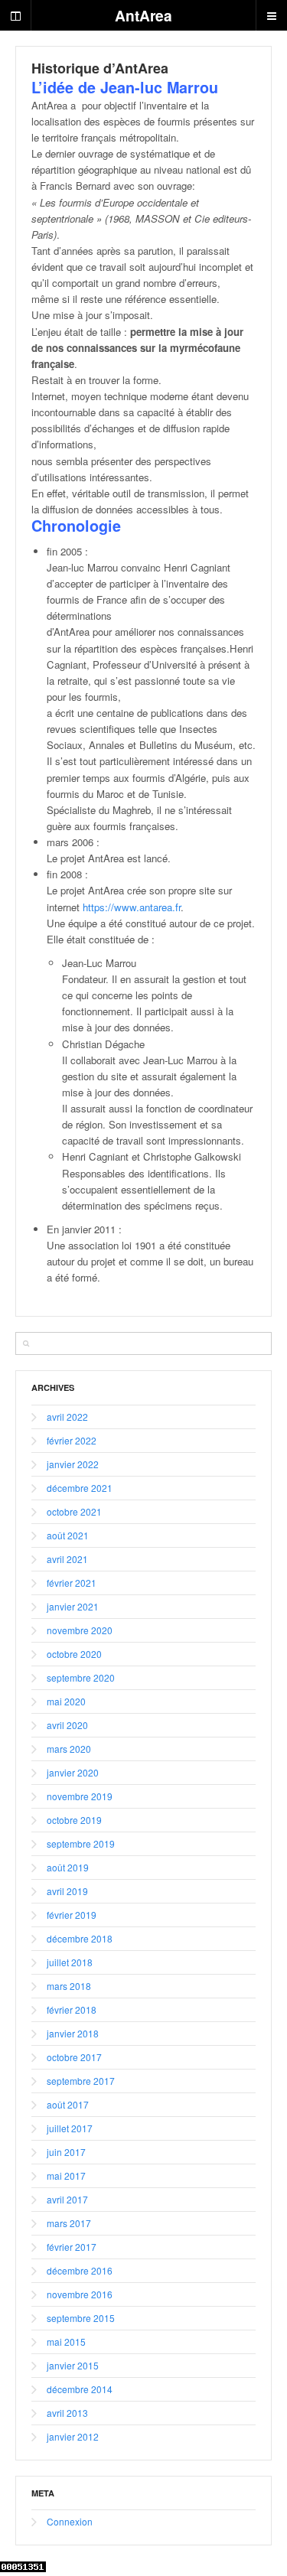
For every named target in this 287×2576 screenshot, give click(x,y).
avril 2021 (67, 1559)
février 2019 (72, 1915)
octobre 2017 (74, 2057)
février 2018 (72, 2009)
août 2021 (68, 1535)
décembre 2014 (80, 2389)
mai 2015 (66, 2342)
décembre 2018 (80, 1938)
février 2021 (72, 1583)
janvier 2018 (73, 2033)
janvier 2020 (73, 1772)
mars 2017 (69, 2223)
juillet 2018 (70, 1962)
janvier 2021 (73, 1606)
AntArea (143, 15)
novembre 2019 (80, 1796)
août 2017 (68, 2104)
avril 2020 (67, 1725)
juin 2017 (66, 2152)
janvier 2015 (73, 2365)
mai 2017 (66, 2175)
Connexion (70, 2521)
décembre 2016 (80, 2270)
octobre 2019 (74, 1820)
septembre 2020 (81, 1677)
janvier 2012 (73, 2436)
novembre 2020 (80, 1630)
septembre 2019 (81, 1843)
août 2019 (68, 1867)
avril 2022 (67, 1417)
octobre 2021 (74, 1511)
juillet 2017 (70, 2128)
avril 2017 (67, 2199)
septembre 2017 (81, 2081)
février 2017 (72, 2247)
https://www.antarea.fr (132, 907)
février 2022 (72, 1440)
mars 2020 (69, 1749)
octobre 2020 (74, 1654)
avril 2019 (67, 1891)
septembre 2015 (81, 2318)
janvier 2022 (73, 1464)
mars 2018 (69, 1986)
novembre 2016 (80, 2294)
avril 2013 (67, 2413)
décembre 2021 (80, 1488)
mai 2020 (66, 1701)
